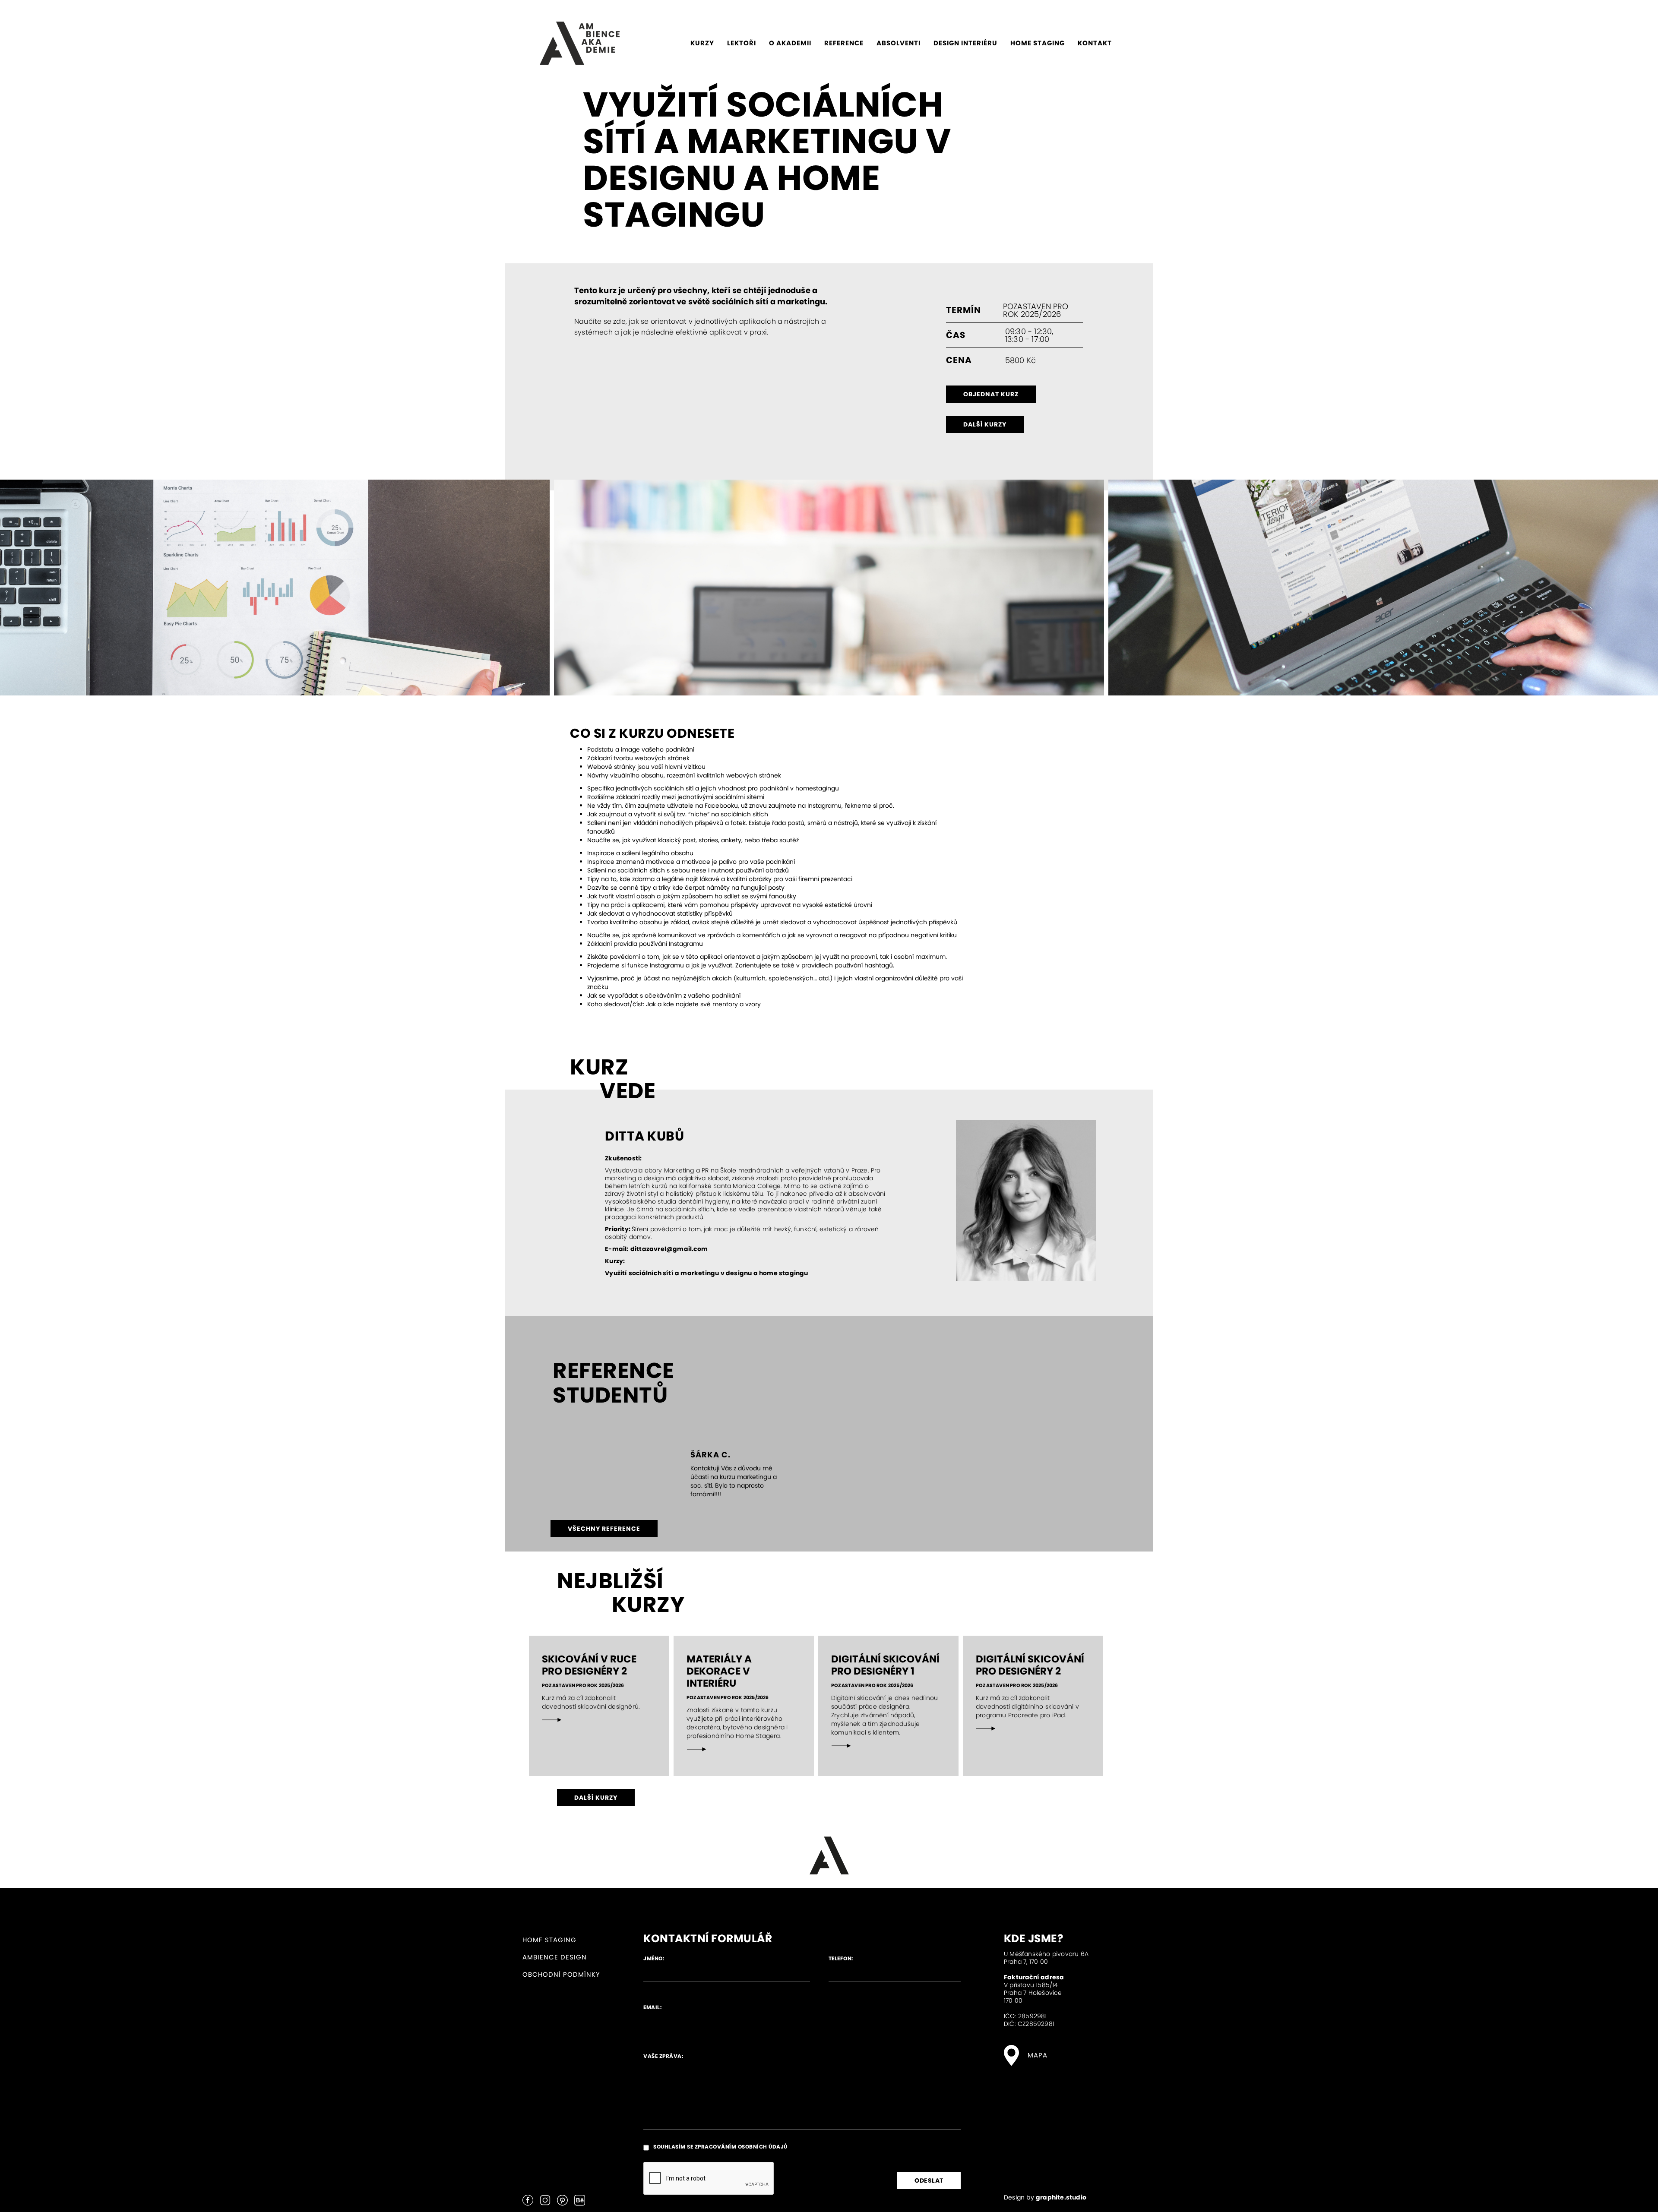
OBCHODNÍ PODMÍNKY (561, 1974)
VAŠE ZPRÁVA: (663, 2056)
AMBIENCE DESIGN (555, 1957)
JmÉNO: (654, 1958)
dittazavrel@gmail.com (669, 1249)
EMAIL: (652, 2007)
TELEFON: (841, 1958)
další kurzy (985, 424)
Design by (1045, 2197)
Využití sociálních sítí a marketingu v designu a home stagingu (706, 1273)
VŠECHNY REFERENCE (604, 1529)
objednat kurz (991, 394)
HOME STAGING (549, 1940)
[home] (580, 43)
